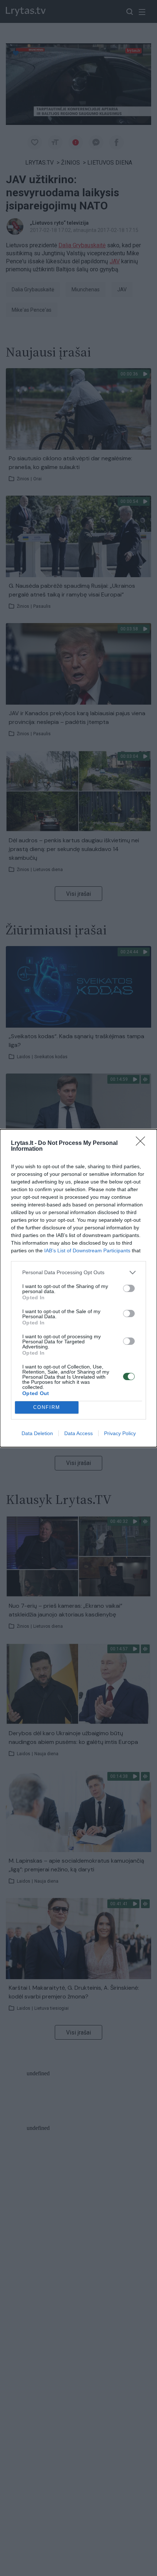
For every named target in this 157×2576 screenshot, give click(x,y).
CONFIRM (47, 1407)
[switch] (129, 1288)
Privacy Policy (120, 1433)
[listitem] (78, 1273)
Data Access (78, 1433)
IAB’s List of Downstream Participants (87, 1250)
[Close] (143, 1143)
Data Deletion (37, 1433)
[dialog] (78, 1288)
